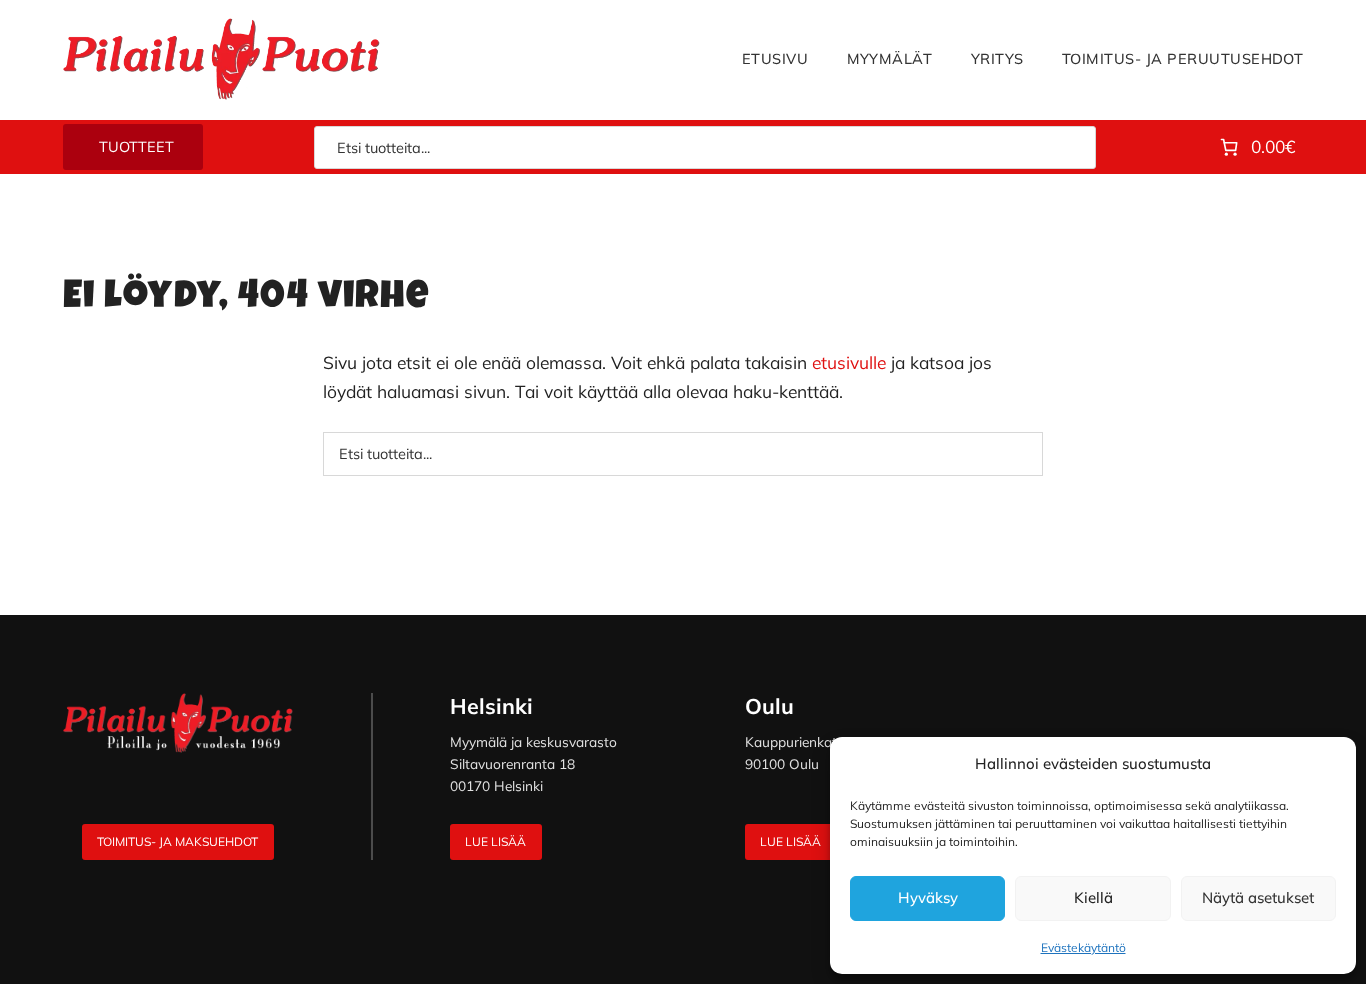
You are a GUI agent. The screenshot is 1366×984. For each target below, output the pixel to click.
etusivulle (849, 362)
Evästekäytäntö (1083, 947)
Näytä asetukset (1258, 897)
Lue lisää (495, 841)
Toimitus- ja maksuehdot (177, 841)
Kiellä (1093, 897)
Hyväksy (928, 897)
